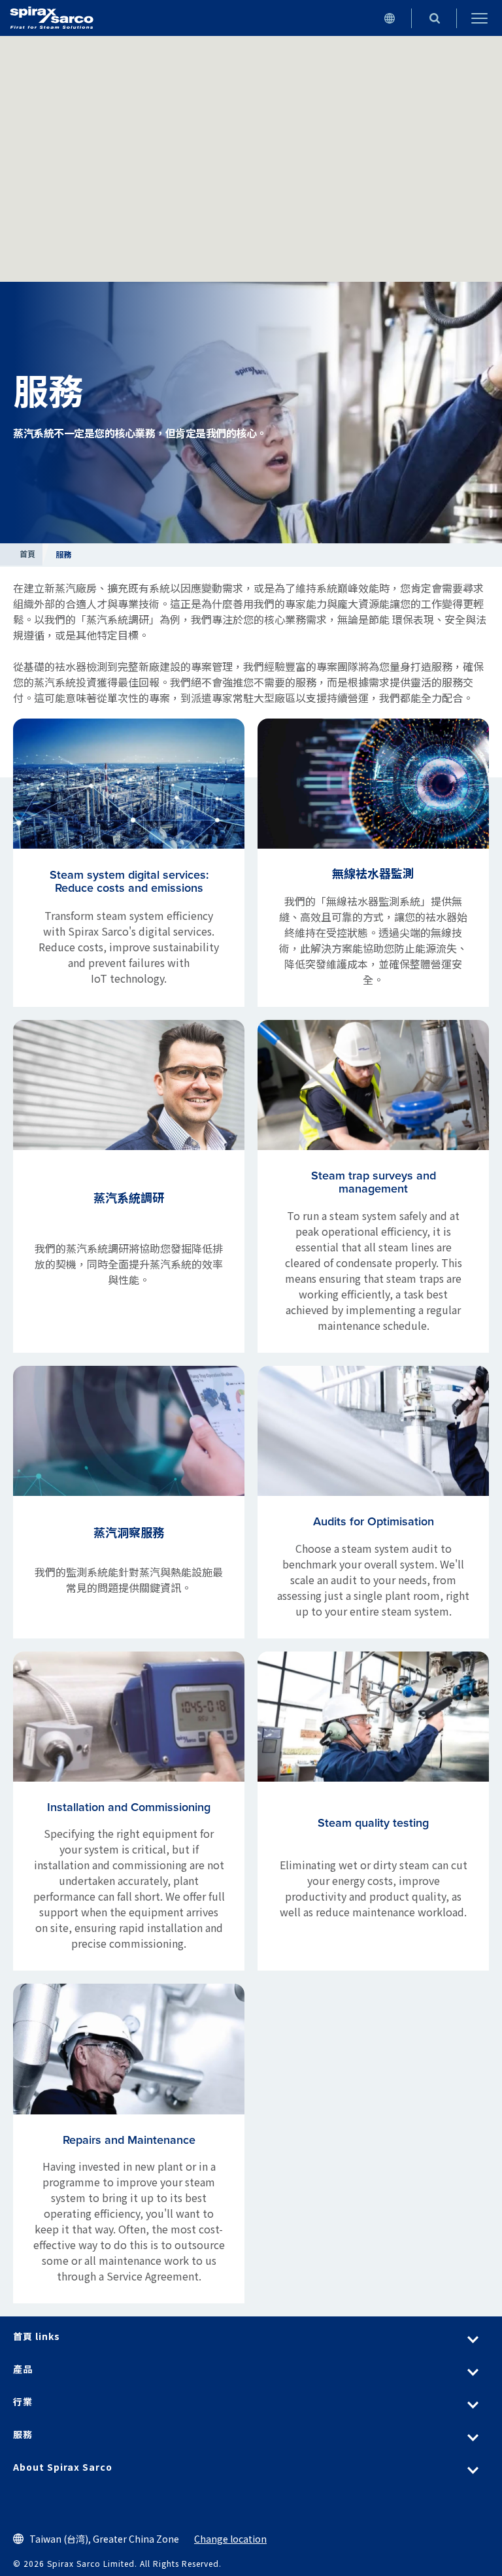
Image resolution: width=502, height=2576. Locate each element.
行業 (23, 2401)
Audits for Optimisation (374, 1521)
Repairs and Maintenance (129, 2140)
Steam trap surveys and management (374, 1182)
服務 (23, 2434)
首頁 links (37, 2336)
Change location (230, 2539)
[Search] (434, 18)
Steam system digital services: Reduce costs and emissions (129, 881)
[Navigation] (479, 18)
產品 (23, 2369)
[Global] (389, 18)
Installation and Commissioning (129, 1807)
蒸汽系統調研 (129, 1198)
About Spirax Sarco (63, 2467)
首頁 (28, 554)
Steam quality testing (373, 1823)
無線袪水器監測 (373, 874)
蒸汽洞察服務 (129, 1533)
